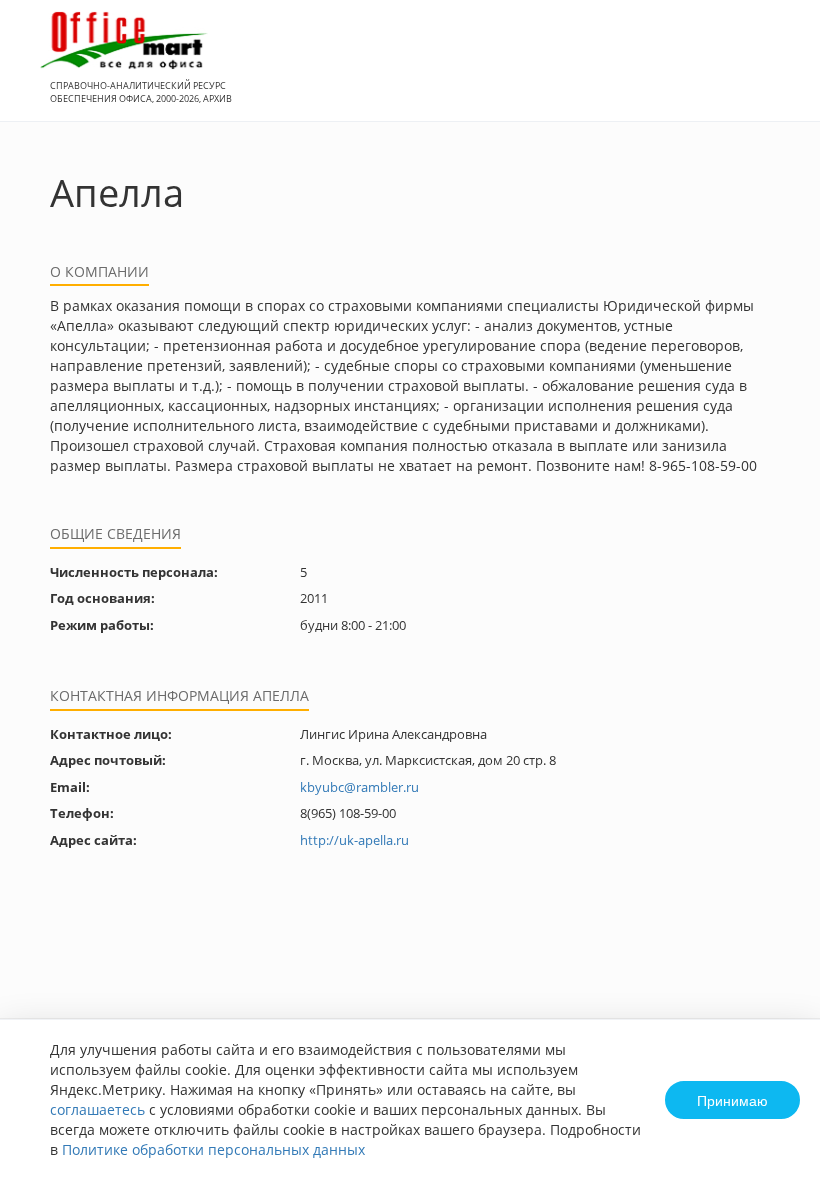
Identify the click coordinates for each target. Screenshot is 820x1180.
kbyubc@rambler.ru (359, 787)
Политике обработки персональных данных (213, 1149)
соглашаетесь (97, 1109)
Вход (774, 71)
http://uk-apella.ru (354, 840)
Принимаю (732, 1100)
